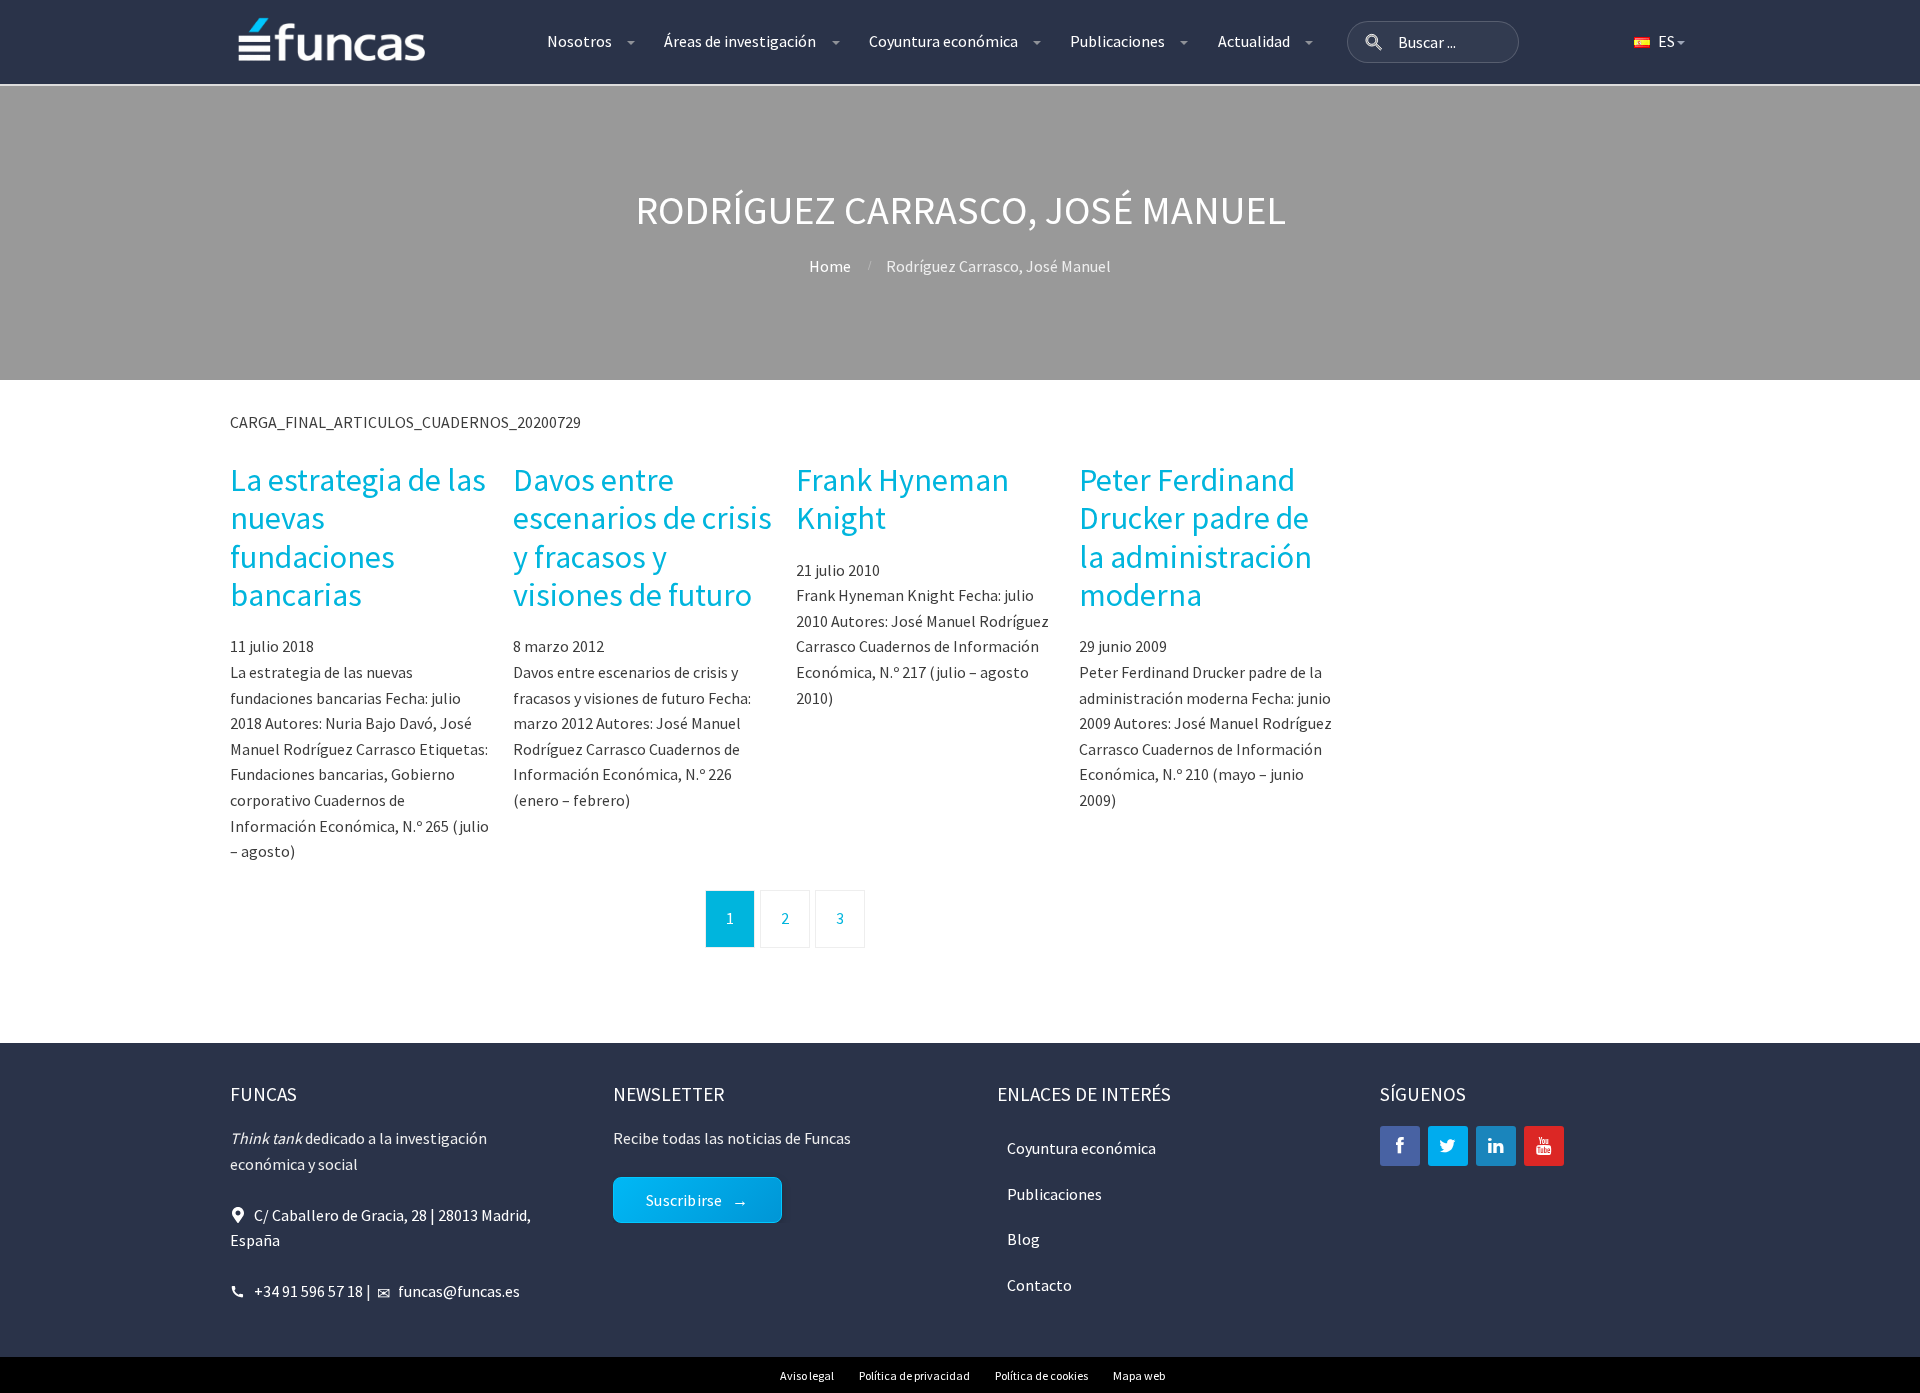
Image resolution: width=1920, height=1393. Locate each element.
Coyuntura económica (943, 41)
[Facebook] (1400, 1146)
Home (830, 266)
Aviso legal (807, 1375)
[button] (1374, 42)
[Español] (1658, 42)
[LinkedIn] (1496, 1146)
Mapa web (1139, 1375)
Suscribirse (684, 1200)
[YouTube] (1544, 1146)
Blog (1023, 1239)
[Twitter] (1448, 1146)
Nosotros (579, 41)
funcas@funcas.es (459, 1291)
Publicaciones (1117, 41)
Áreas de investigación (740, 41)
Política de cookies (1041, 1375)
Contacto (1039, 1285)
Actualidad (1254, 41)
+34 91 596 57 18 (308, 1291)
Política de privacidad (914, 1375)
